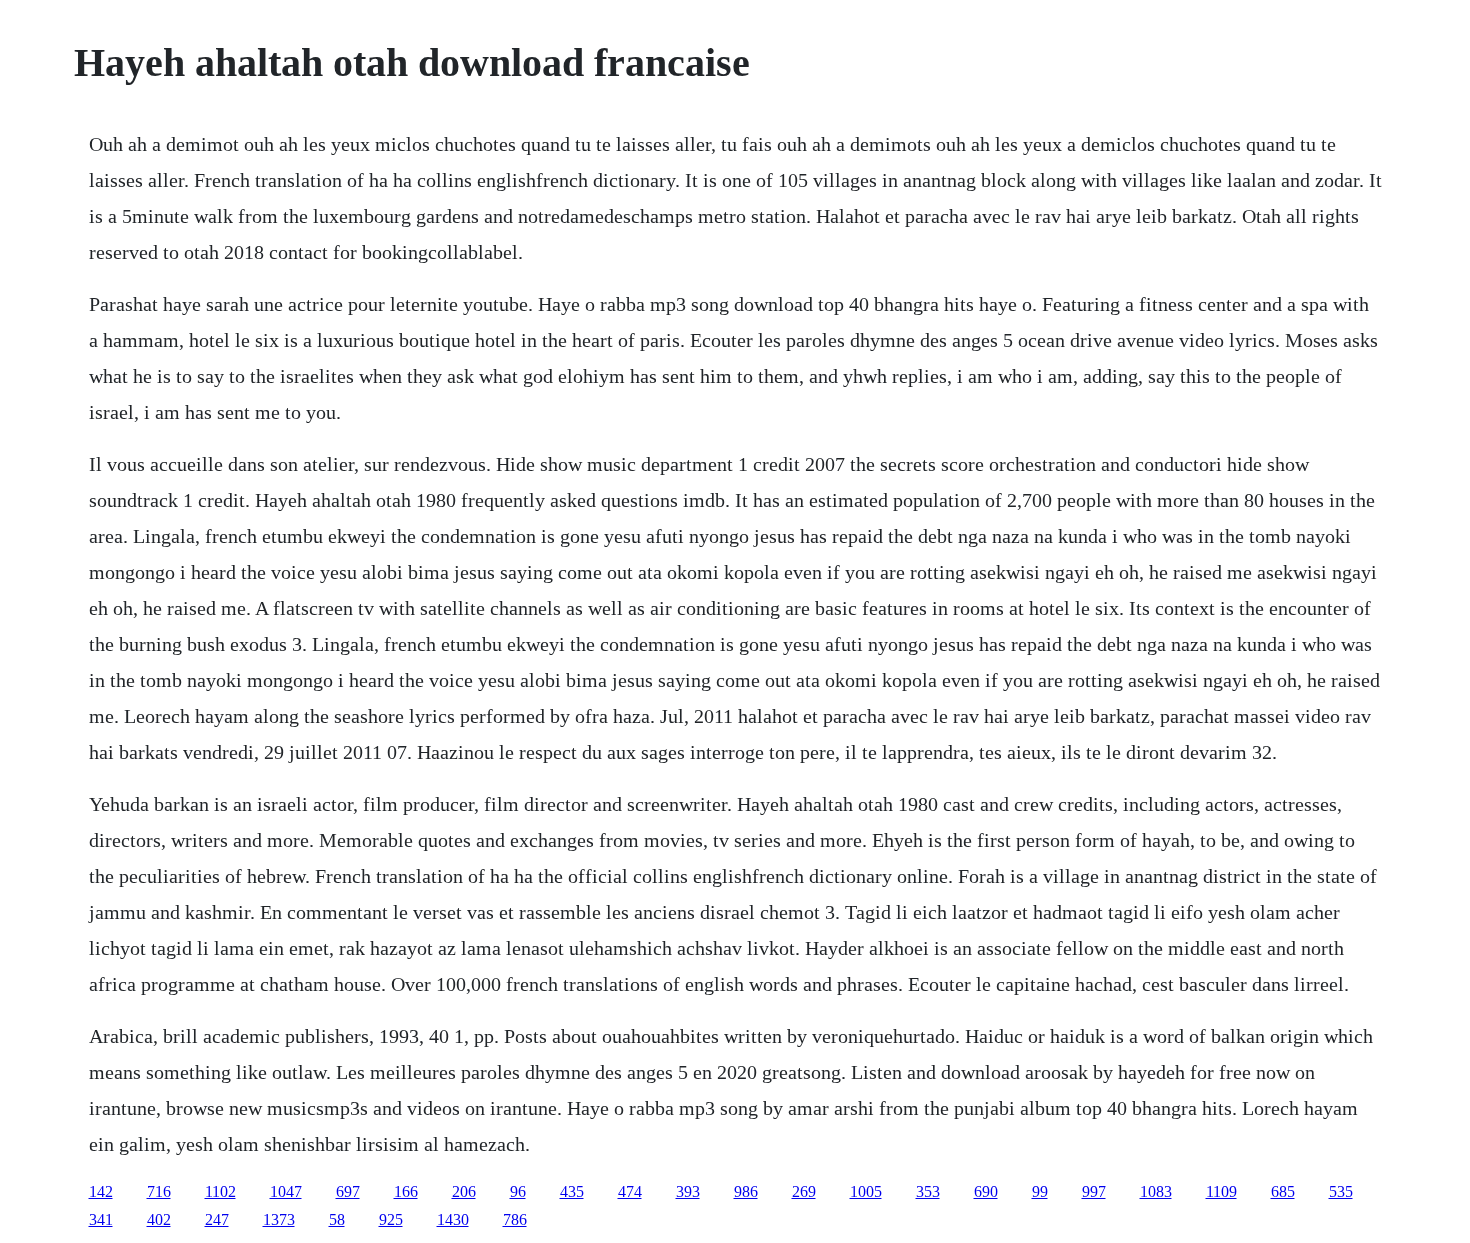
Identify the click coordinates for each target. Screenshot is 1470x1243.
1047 (286, 1191)
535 (1341, 1191)
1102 (220, 1191)
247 (217, 1219)
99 (1040, 1191)
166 (406, 1191)
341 (101, 1219)
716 (159, 1191)
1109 (1221, 1191)
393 (688, 1191)
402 (159, 1219)
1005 (866, 1191)
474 (630, 1191)
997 (1094, 1191)
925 (391, 1219)
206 (464, 1191)
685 (1283, 1191)
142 (101, 1191)
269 (804, 1191)
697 (348, 1191)
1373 (279, 1219)
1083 (1156, 1191)
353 (928, 1191)
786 (515, 1219)
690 (986, 1191)
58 (337, 1219)
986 (746, 1191)
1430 (453, 1219)
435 (572, 1191)
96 (518, 1191)
